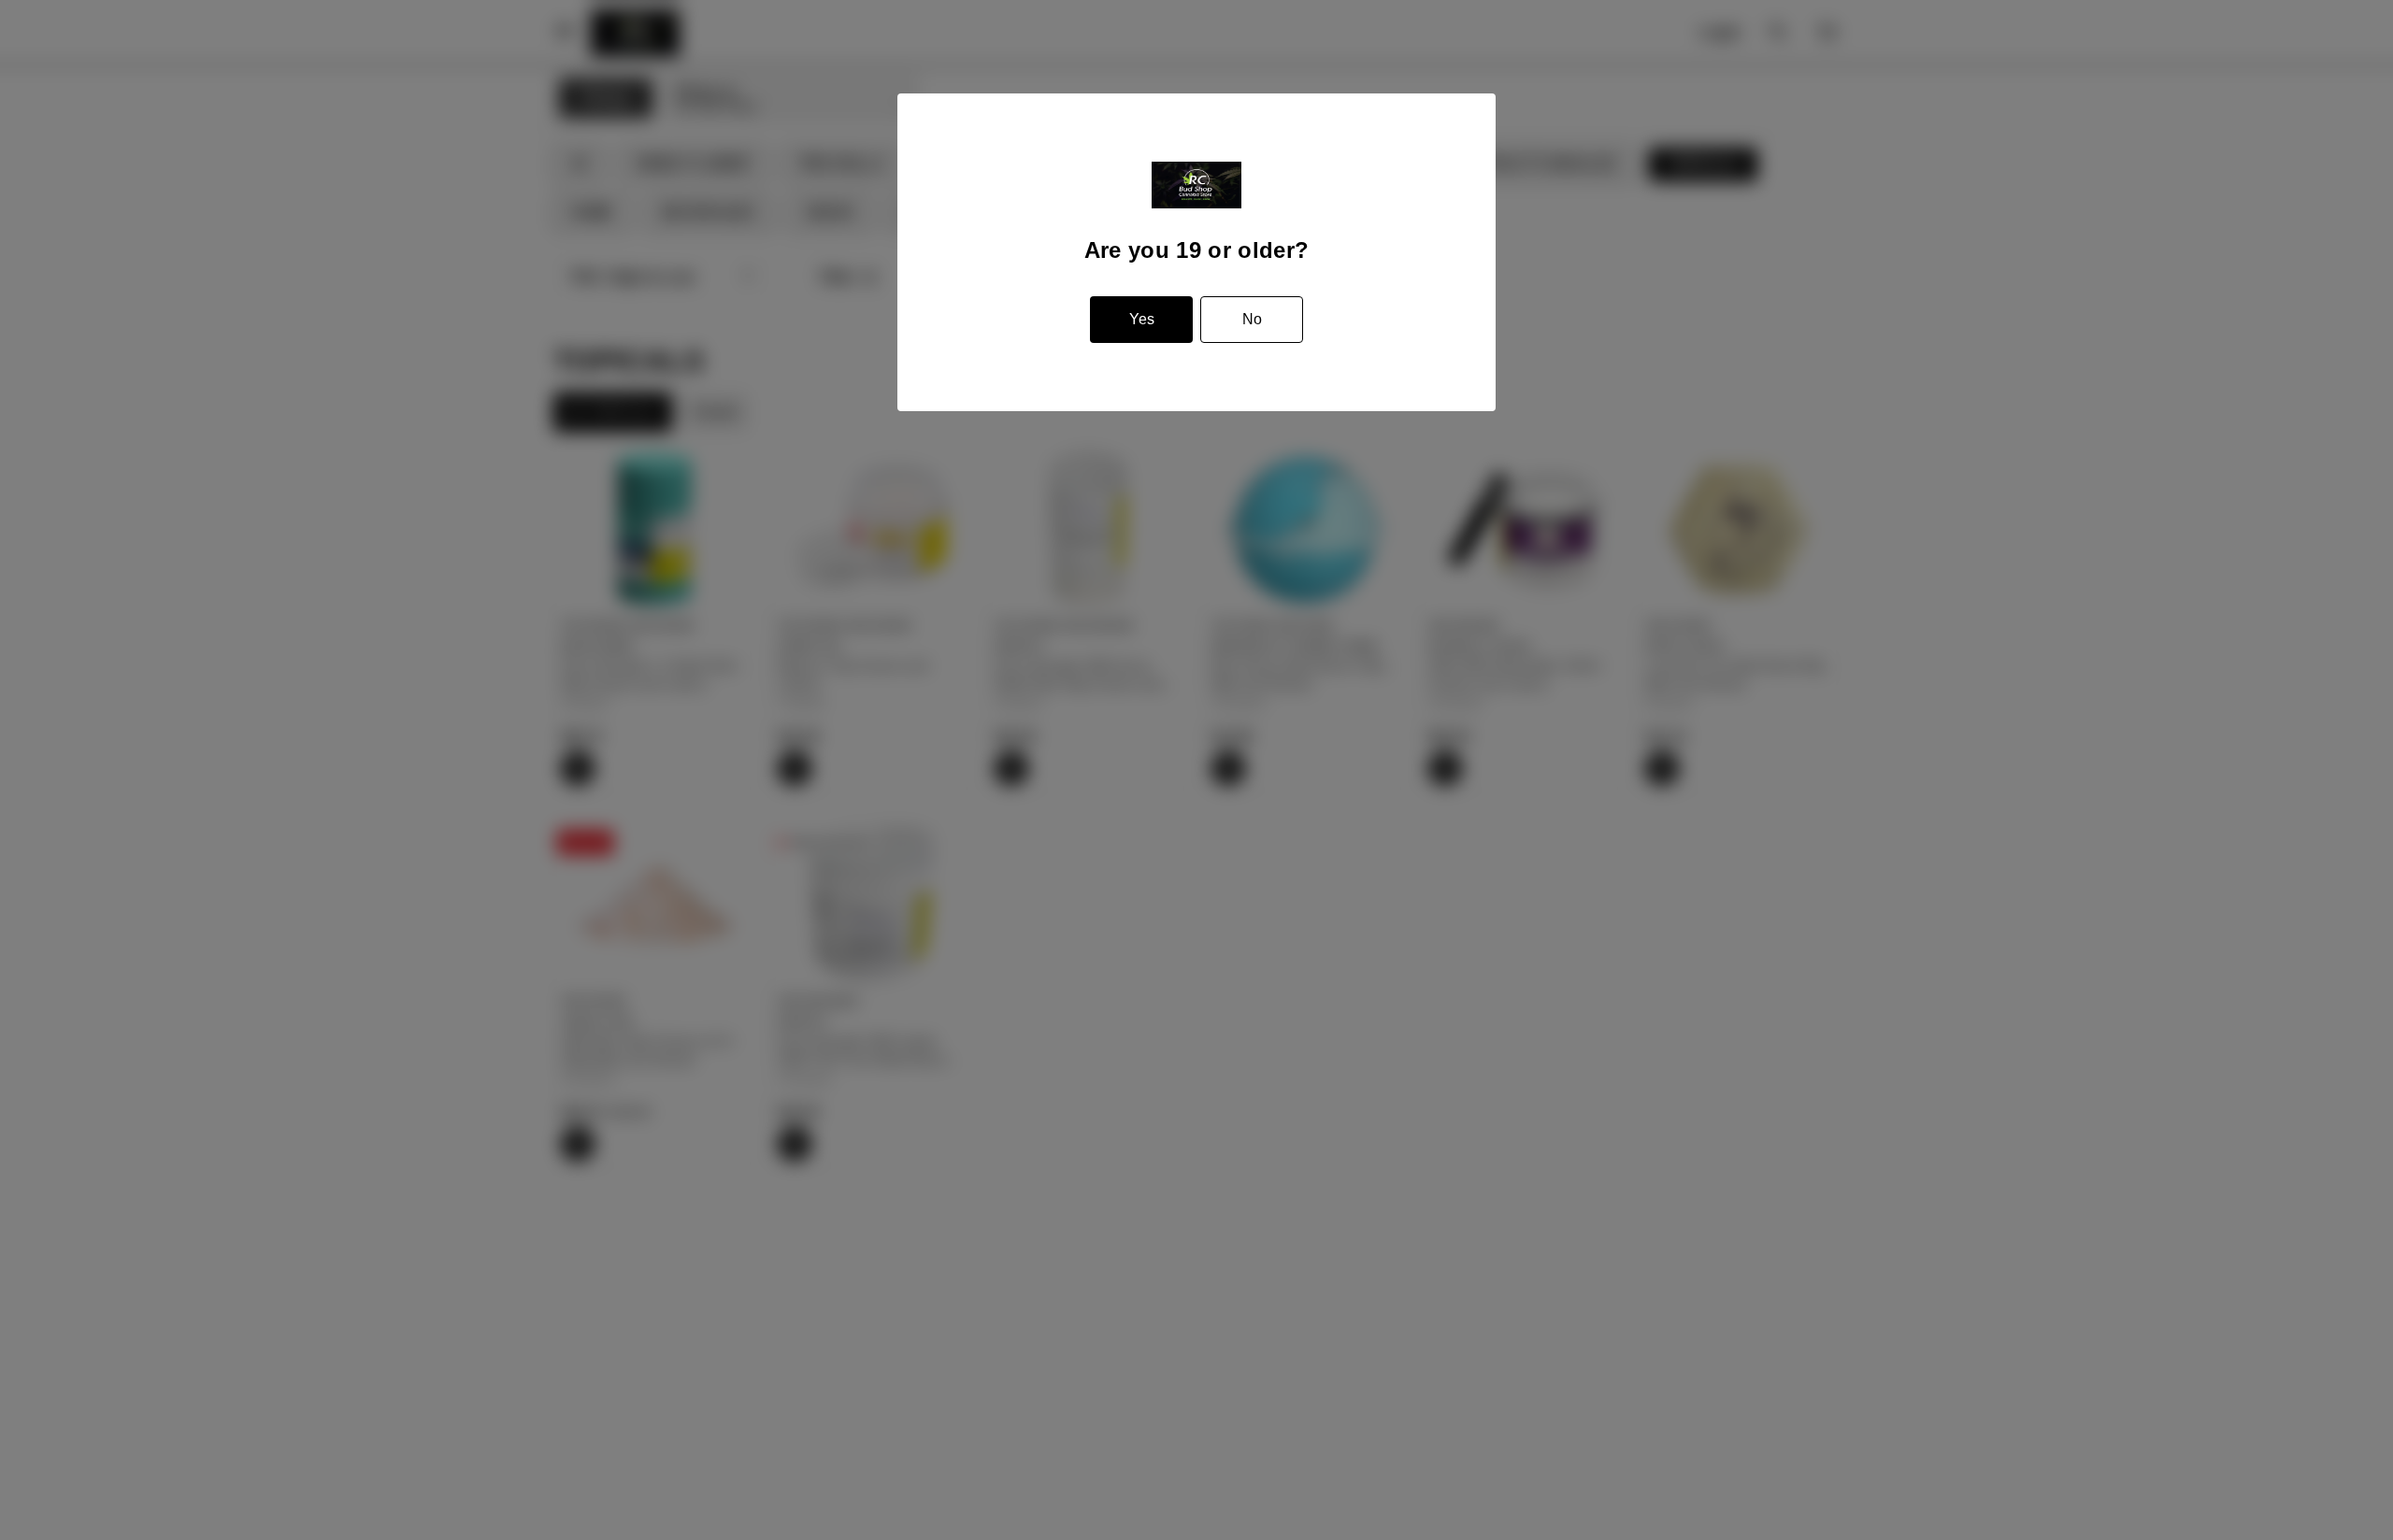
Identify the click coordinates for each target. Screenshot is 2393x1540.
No (1252, 319)
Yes (1142, 319)
